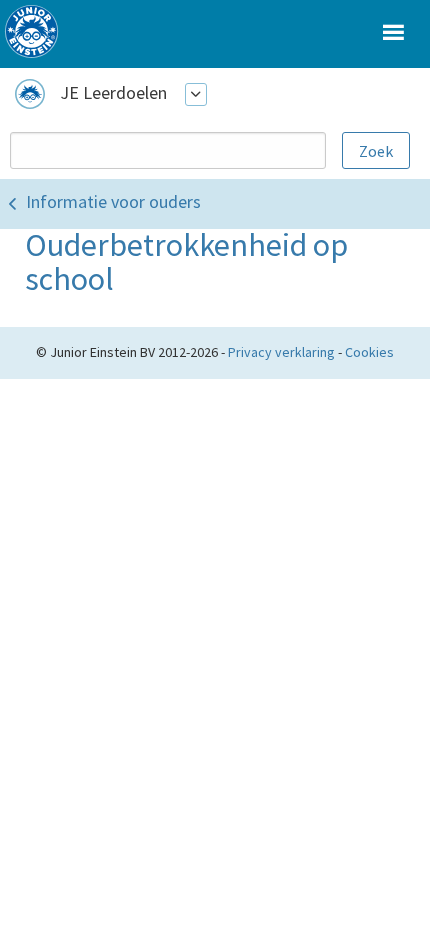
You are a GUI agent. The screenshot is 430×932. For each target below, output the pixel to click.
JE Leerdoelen (113, 92)
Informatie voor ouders (113, 201)
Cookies (369, 352)
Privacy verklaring (281, 352)
